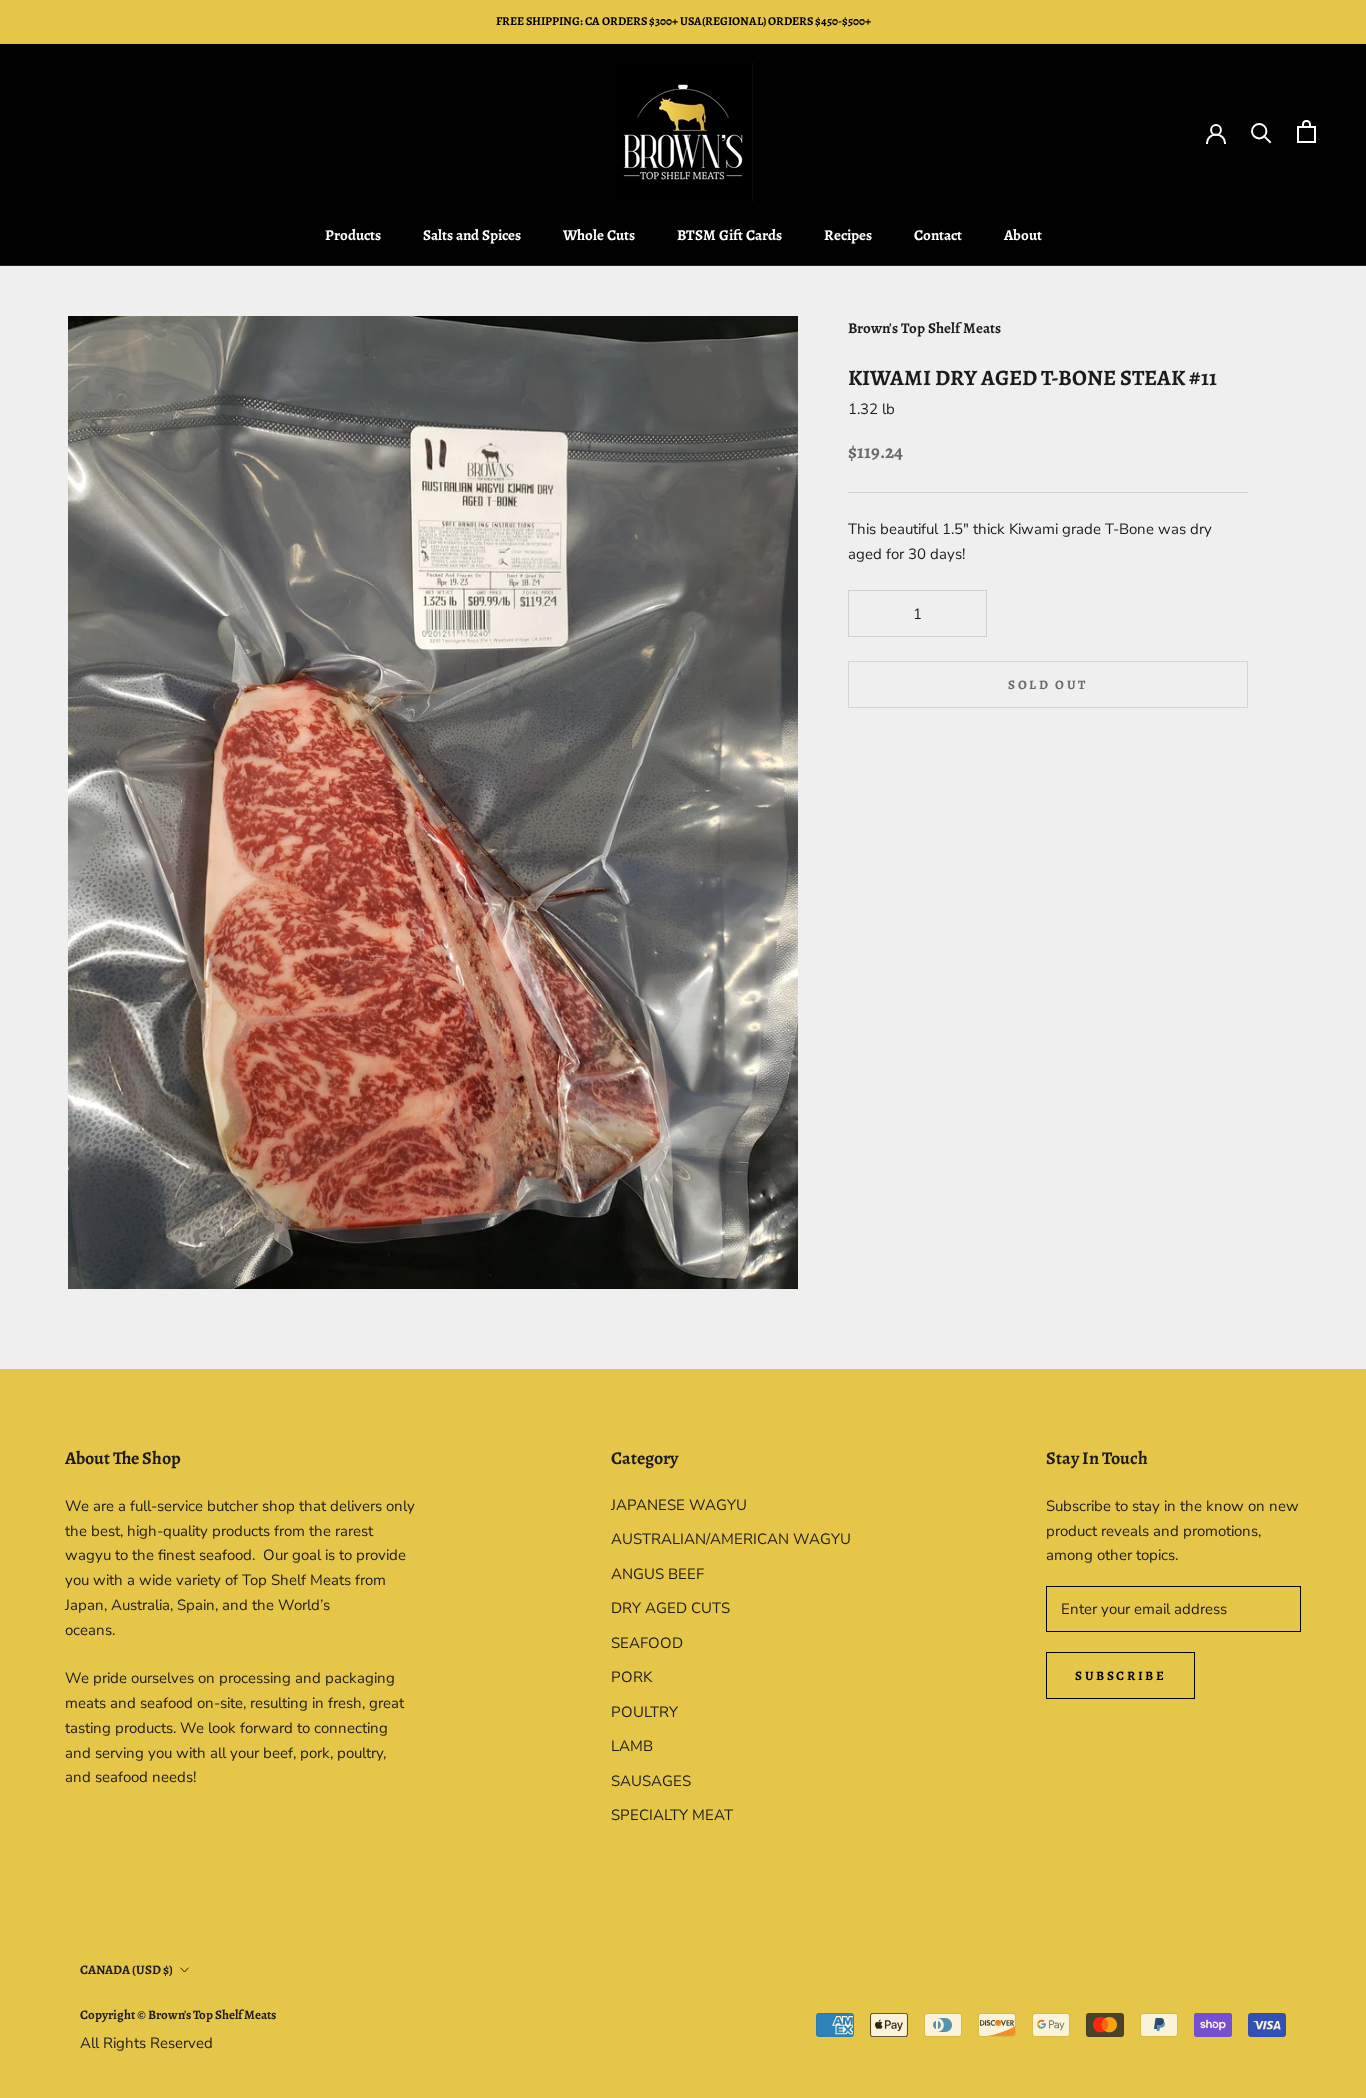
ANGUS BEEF (657, 1574)
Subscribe (1120, 1675)
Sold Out (1048, 684)
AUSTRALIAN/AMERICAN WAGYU (731, 1539)
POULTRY (644, 1712)
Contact (938, 235)
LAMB (632, 1746)
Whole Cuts (599, 235)
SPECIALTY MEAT (672, 1815)
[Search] (1261, 131)
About (1023, 235)
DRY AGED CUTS (670, 1608)
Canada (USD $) (126, 1969)
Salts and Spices (472, 235)
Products (353, 235)
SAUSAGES (651, 1781)
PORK (631, 1677)
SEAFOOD (647, 1643)
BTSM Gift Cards (729, 235)
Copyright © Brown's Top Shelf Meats (178, 2014)
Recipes (848, 235)
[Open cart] (1306, 131)
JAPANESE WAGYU (679, 1505)
